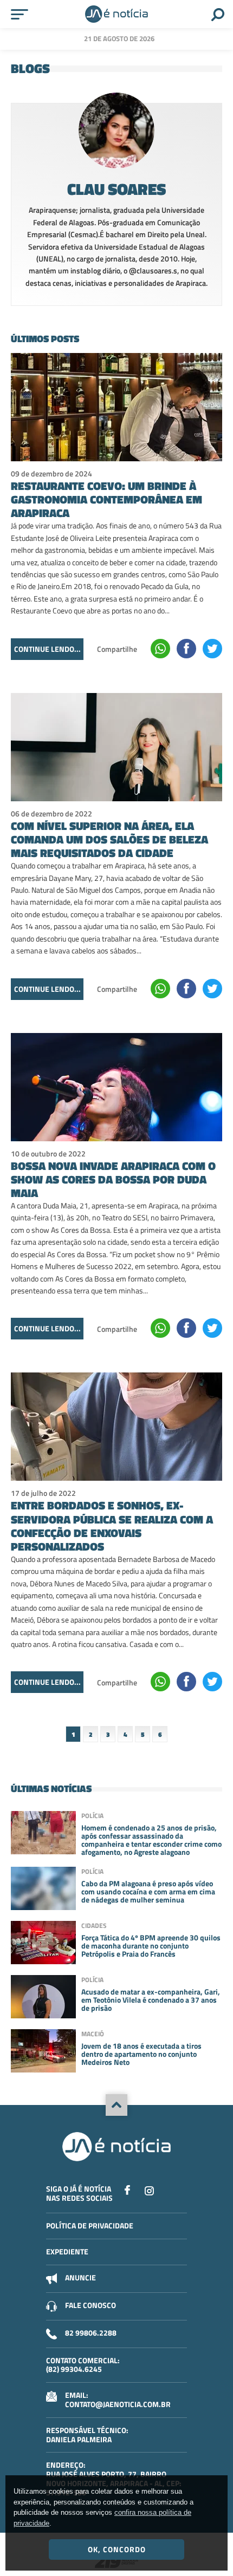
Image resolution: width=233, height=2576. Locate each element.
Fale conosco (90, 2305)
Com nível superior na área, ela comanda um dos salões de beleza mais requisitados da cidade (109, 839)
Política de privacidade (90, 2225)
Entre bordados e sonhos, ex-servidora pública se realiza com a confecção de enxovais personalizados (112, 1526)
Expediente (67, 2251)
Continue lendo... (47, 649)
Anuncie (80, 2277)
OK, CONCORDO (117, 2549)
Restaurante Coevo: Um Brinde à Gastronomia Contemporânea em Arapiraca (106, 499)
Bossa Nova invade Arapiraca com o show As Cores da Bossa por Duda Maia (113, 1179)
